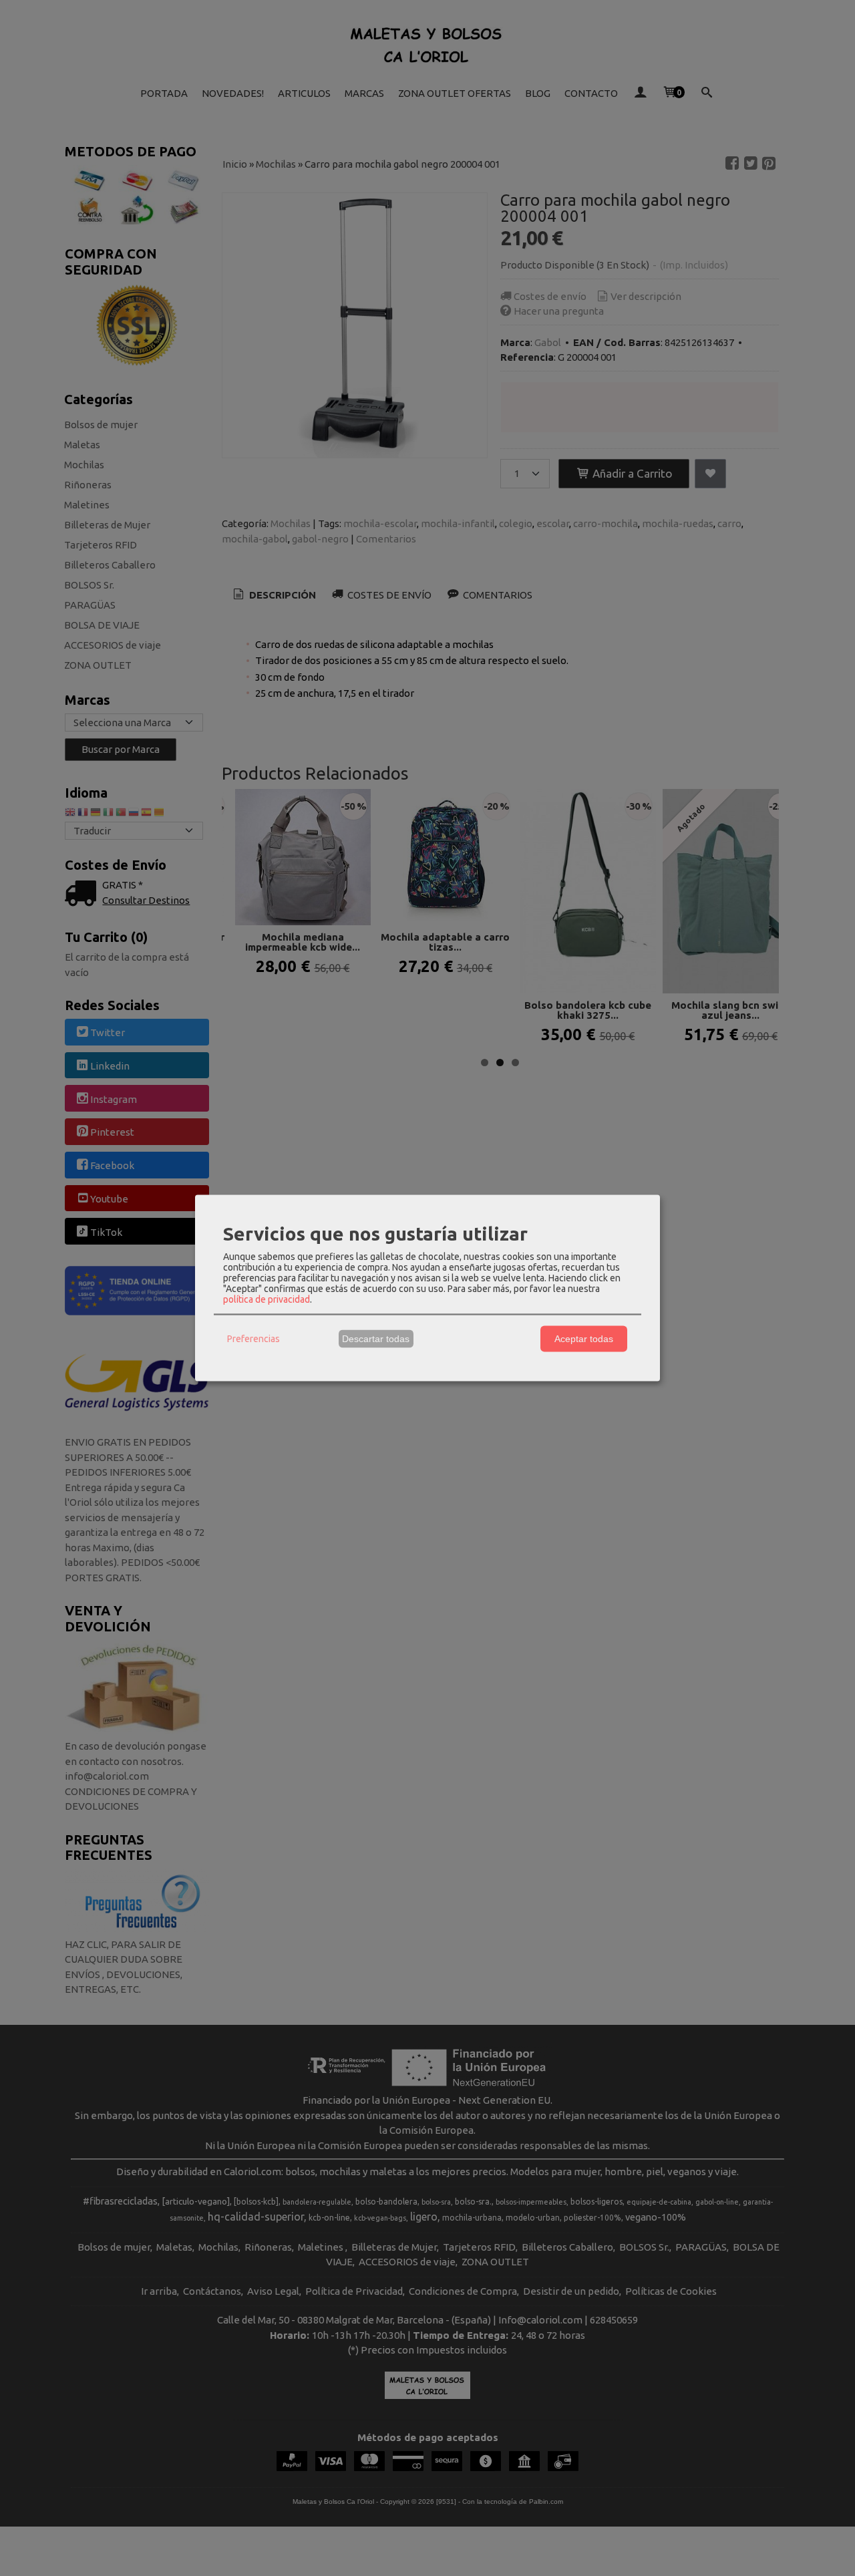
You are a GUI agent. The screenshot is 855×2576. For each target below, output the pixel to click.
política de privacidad (267, 1299)
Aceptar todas (584, 1339)
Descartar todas (376, 1339)
